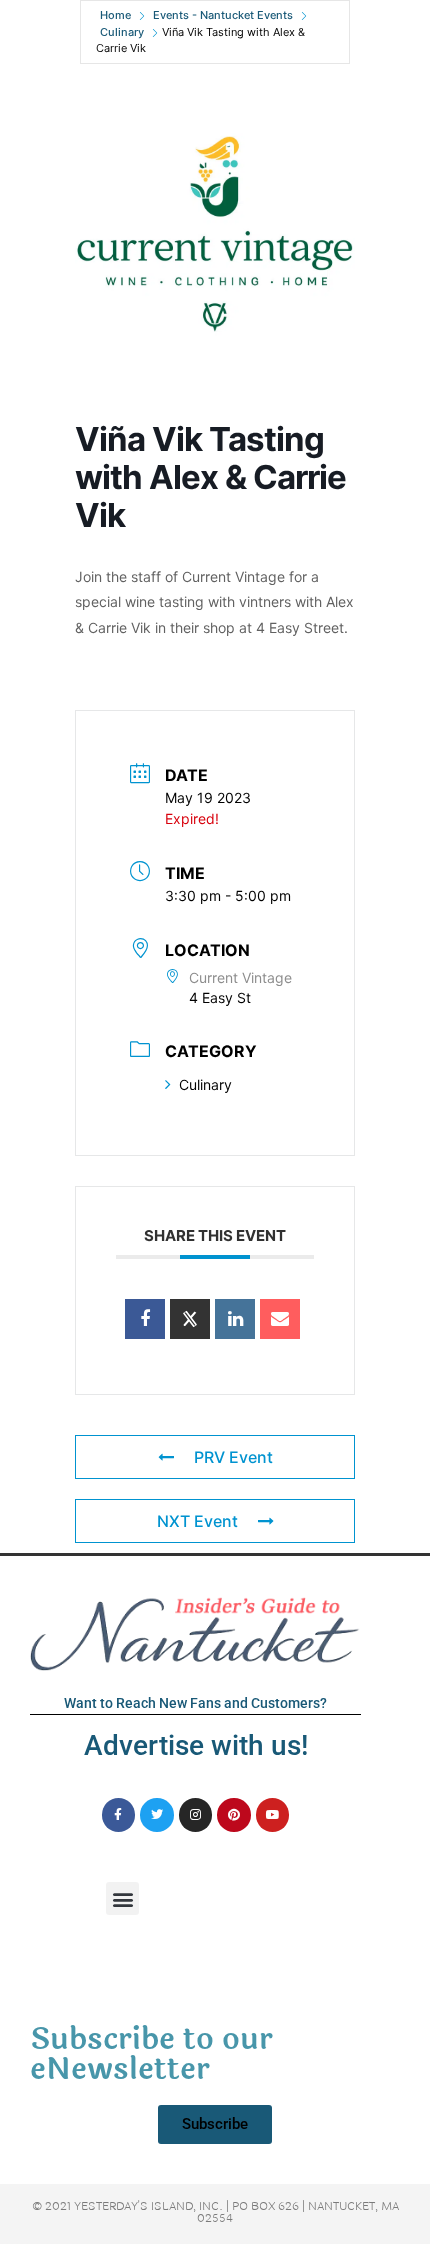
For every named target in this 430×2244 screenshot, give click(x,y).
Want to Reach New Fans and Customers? (195, 1703)
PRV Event (233, 1457)
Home (115, 15)
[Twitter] (157, 1815)
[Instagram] (196, 1815)
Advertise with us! (196, 1745)
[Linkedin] (235, 1319)
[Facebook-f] (119, 1815)
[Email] (280, 1319)
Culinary (122, 32)
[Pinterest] (234, 1815)
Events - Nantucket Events (223, 15)
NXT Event (197, 1521)
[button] (122, 1898)
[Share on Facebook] (145, 1319)
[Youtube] (273, 1815)
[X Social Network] (190, 1319)
